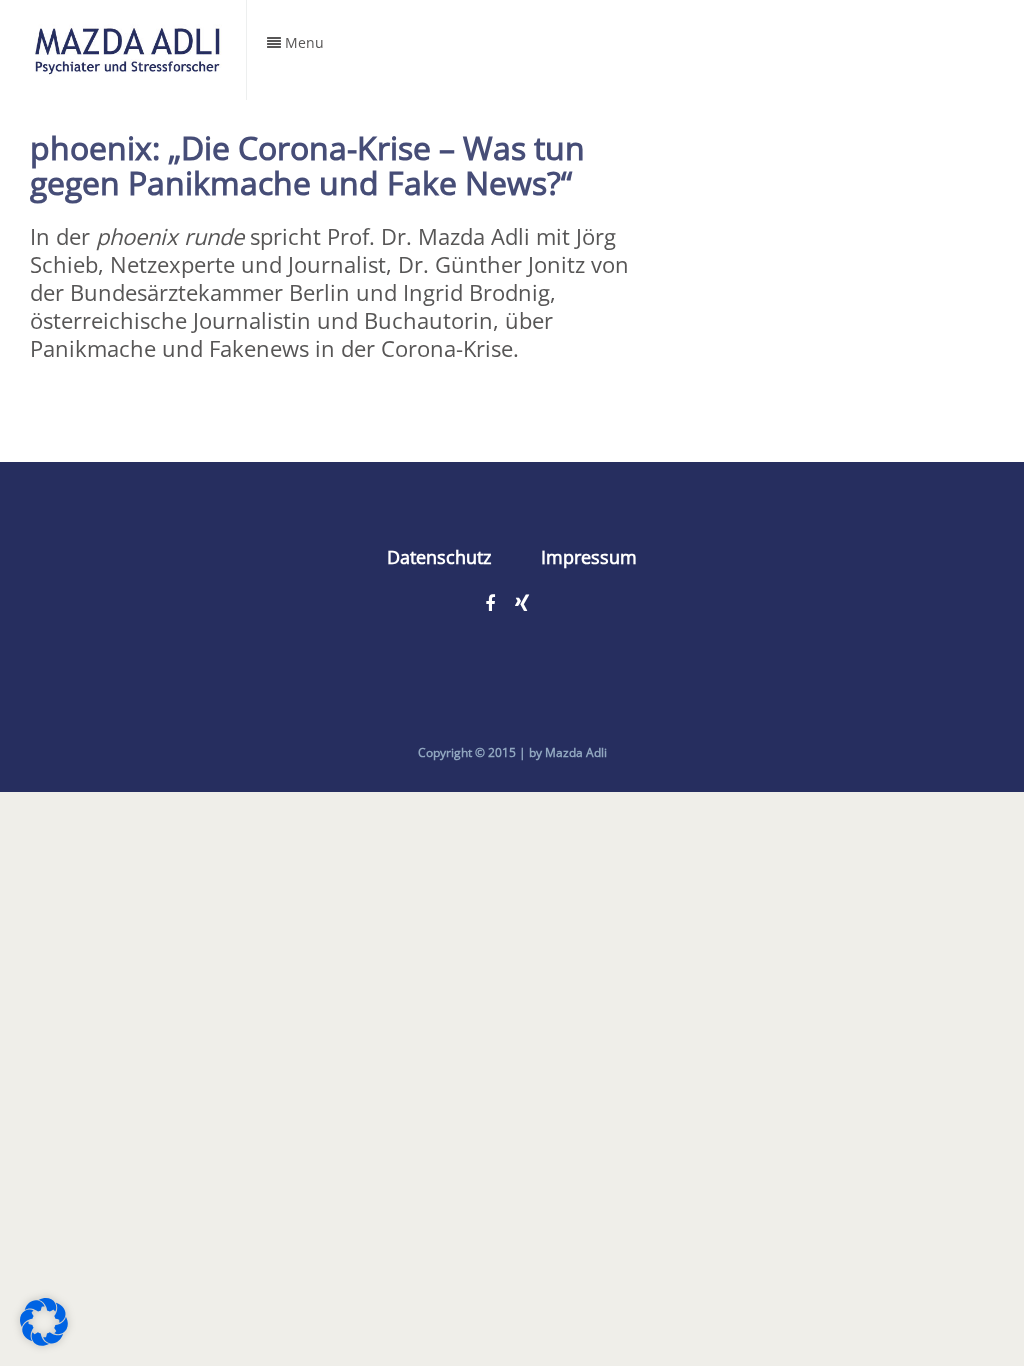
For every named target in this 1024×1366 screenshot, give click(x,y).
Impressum (589, 557)
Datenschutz (439, 557)
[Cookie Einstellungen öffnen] (44, 1337)
